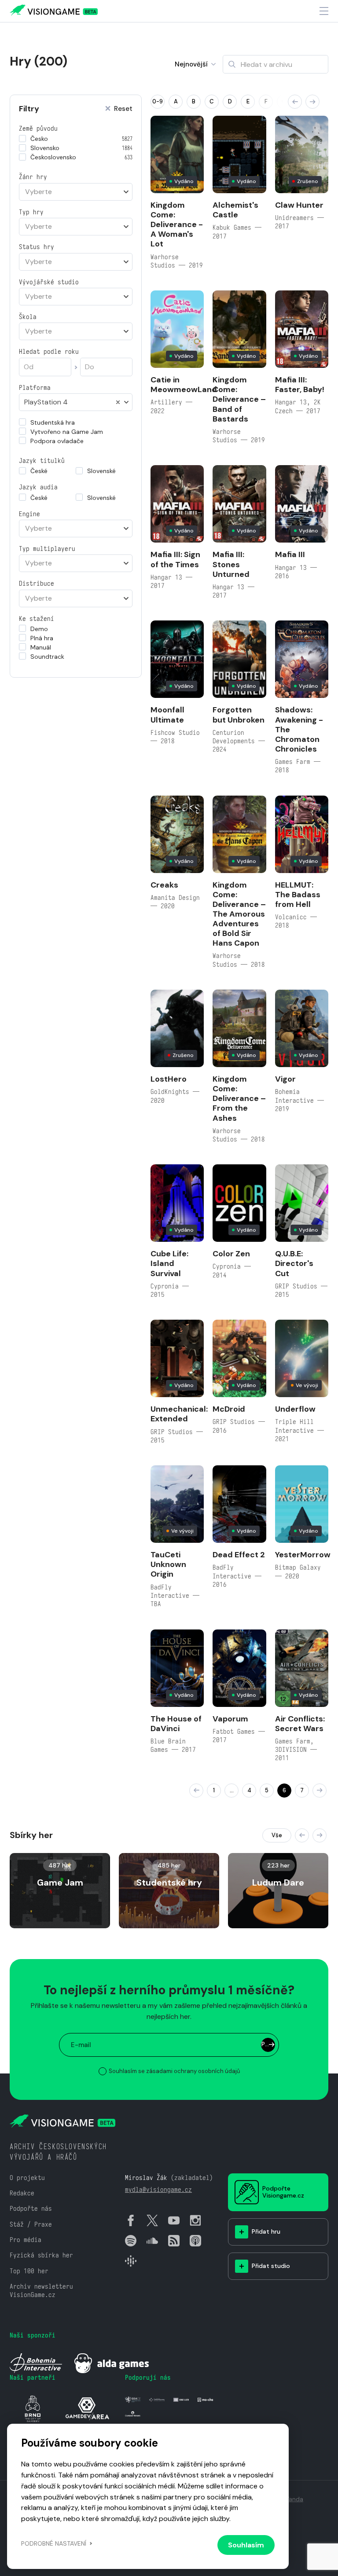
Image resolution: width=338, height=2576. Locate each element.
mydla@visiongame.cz (158, 2189)
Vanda (294, 2499)
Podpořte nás (31, 2208)
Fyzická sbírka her (41, 2255)
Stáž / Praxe (31, 2224)
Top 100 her (29, 2271)
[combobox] (76, 192)
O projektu (27, 2178)
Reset (123, 109)
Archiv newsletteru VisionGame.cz (41, 2290)
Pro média (26, 2240)
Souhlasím (246, 2545)
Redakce (22, 2193)
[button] (295, 102)
